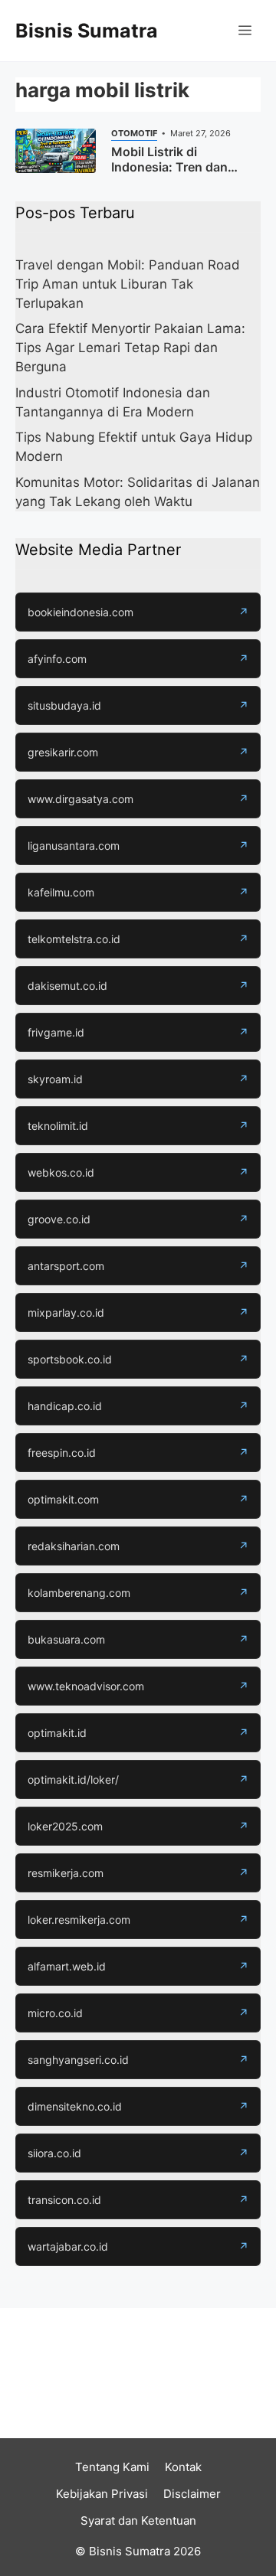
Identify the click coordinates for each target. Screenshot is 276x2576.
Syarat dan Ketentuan (138, 2520)
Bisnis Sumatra (87, 31)
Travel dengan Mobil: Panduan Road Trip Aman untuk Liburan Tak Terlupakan (128, 284)
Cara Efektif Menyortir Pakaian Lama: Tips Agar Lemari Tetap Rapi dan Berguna (130, 348)
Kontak (183, 2467)
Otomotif (134, 133)
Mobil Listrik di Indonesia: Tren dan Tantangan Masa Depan (181, 167)
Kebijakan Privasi (102, 2494)
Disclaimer (192, 2494)
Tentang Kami (112, 2467)
